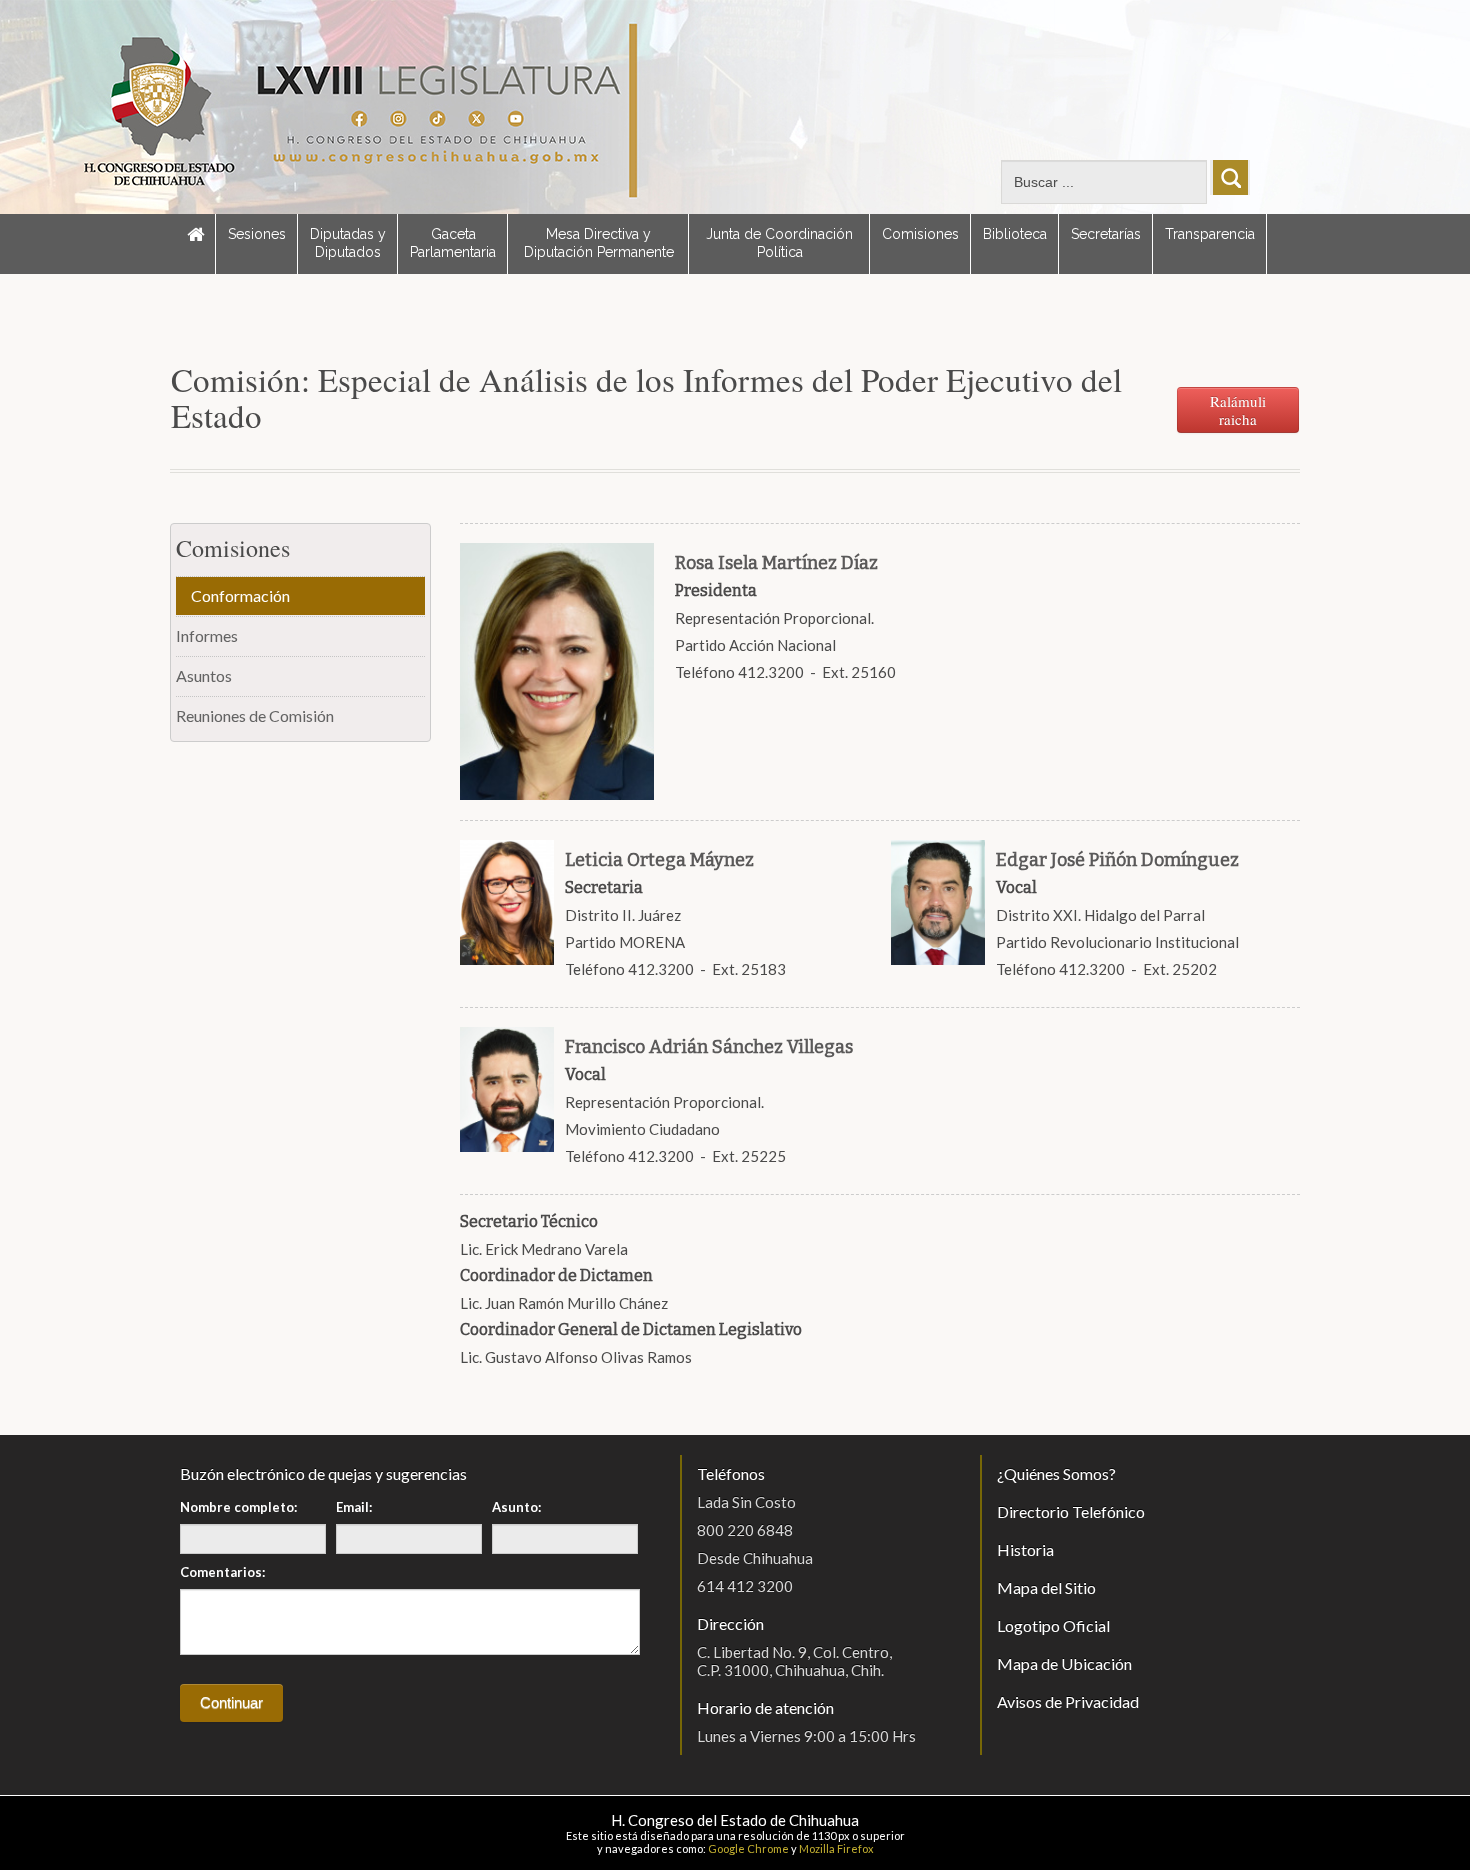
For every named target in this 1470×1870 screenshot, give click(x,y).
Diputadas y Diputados (348, 243)
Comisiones (920, 234)
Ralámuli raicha (1238, 410)
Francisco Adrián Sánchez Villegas (709, 1047)
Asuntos (204, 675)
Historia (1025, 1549)
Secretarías (1106, 234)
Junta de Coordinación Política (779, 243)
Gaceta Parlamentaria (453, 243)
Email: (354, 1507)
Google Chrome (748, 1848)
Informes (207, 635)
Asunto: (516, 1507)
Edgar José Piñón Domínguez (1117, 860)
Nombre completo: (238, 1507)
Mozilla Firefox (836, 1848)
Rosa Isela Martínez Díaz (776, 563)
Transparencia (1210, 234)
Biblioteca (1015, 234)
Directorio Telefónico (1071, 1511)
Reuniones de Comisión (255, 715)
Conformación (240, 595)
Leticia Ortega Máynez (659, 860)
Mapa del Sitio (1046, 1587)
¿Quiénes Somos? (1056, 1473)
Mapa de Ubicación (1064, 1663)
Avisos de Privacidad (1068, 1701)
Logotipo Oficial (1053, 1625)
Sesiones (257, 234)
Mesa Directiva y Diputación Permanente (599, 243)
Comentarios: (222, 1572)
